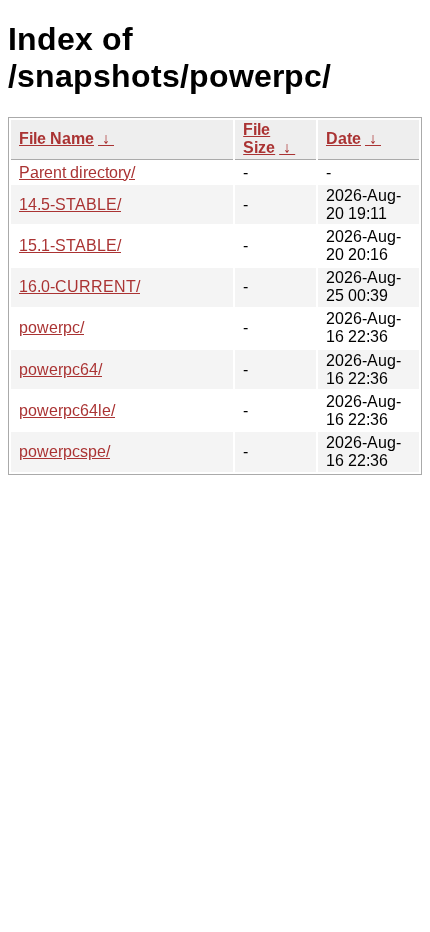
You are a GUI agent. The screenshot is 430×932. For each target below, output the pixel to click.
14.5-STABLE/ (70, 204)
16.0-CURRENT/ (79, 286)
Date (343, 138)
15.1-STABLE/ (70, 245)
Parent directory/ (77, 172)
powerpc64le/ (67, 410)
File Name (56, 138)
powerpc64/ (60, 369)
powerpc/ (51, 327)
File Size (259, 138)
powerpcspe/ (64, 451)
